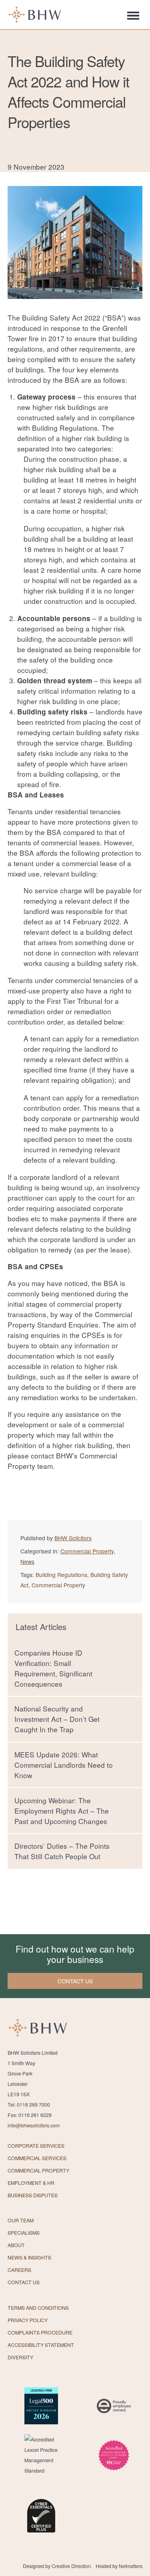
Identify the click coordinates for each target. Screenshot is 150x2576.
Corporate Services (36, 2146)
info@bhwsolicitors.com (34, 2125)
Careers (19, 2270)
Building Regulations (61, 1575)
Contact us (75, 1981)
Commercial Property (87, 1551)
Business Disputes (33, 2195)
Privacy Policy (28, 2320)
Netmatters (131, 2566)
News (27, 1561)
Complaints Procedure (40, 2333)
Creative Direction (71, 2566)
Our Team (21, 2220)
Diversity (20, 2357)
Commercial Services (37, 2158)
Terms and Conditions (38, 2308)
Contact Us (24, 2282)
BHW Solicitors (73, 1538)
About (16, 2245)
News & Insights (29, 2257)
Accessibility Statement (41, 2345)
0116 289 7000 (33, 2105)
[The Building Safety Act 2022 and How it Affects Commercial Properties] (75, 307)
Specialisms (24, 2233)
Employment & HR (31, 2183)
